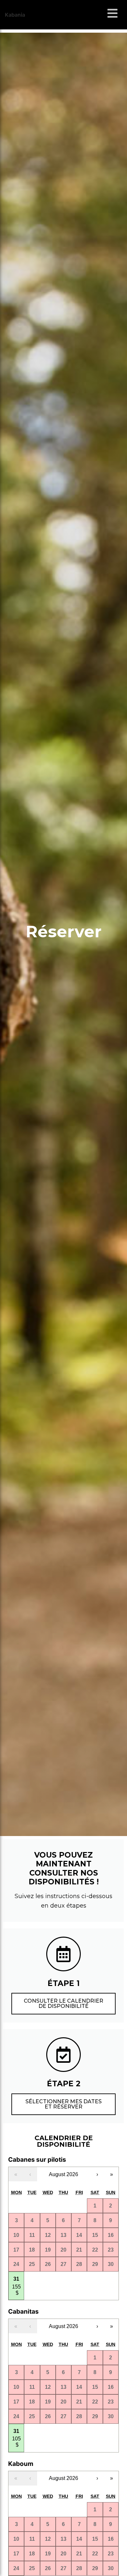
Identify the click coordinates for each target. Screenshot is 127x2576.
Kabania (15, 15)
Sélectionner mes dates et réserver (63, 2104)
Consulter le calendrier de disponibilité (63, 2003)
